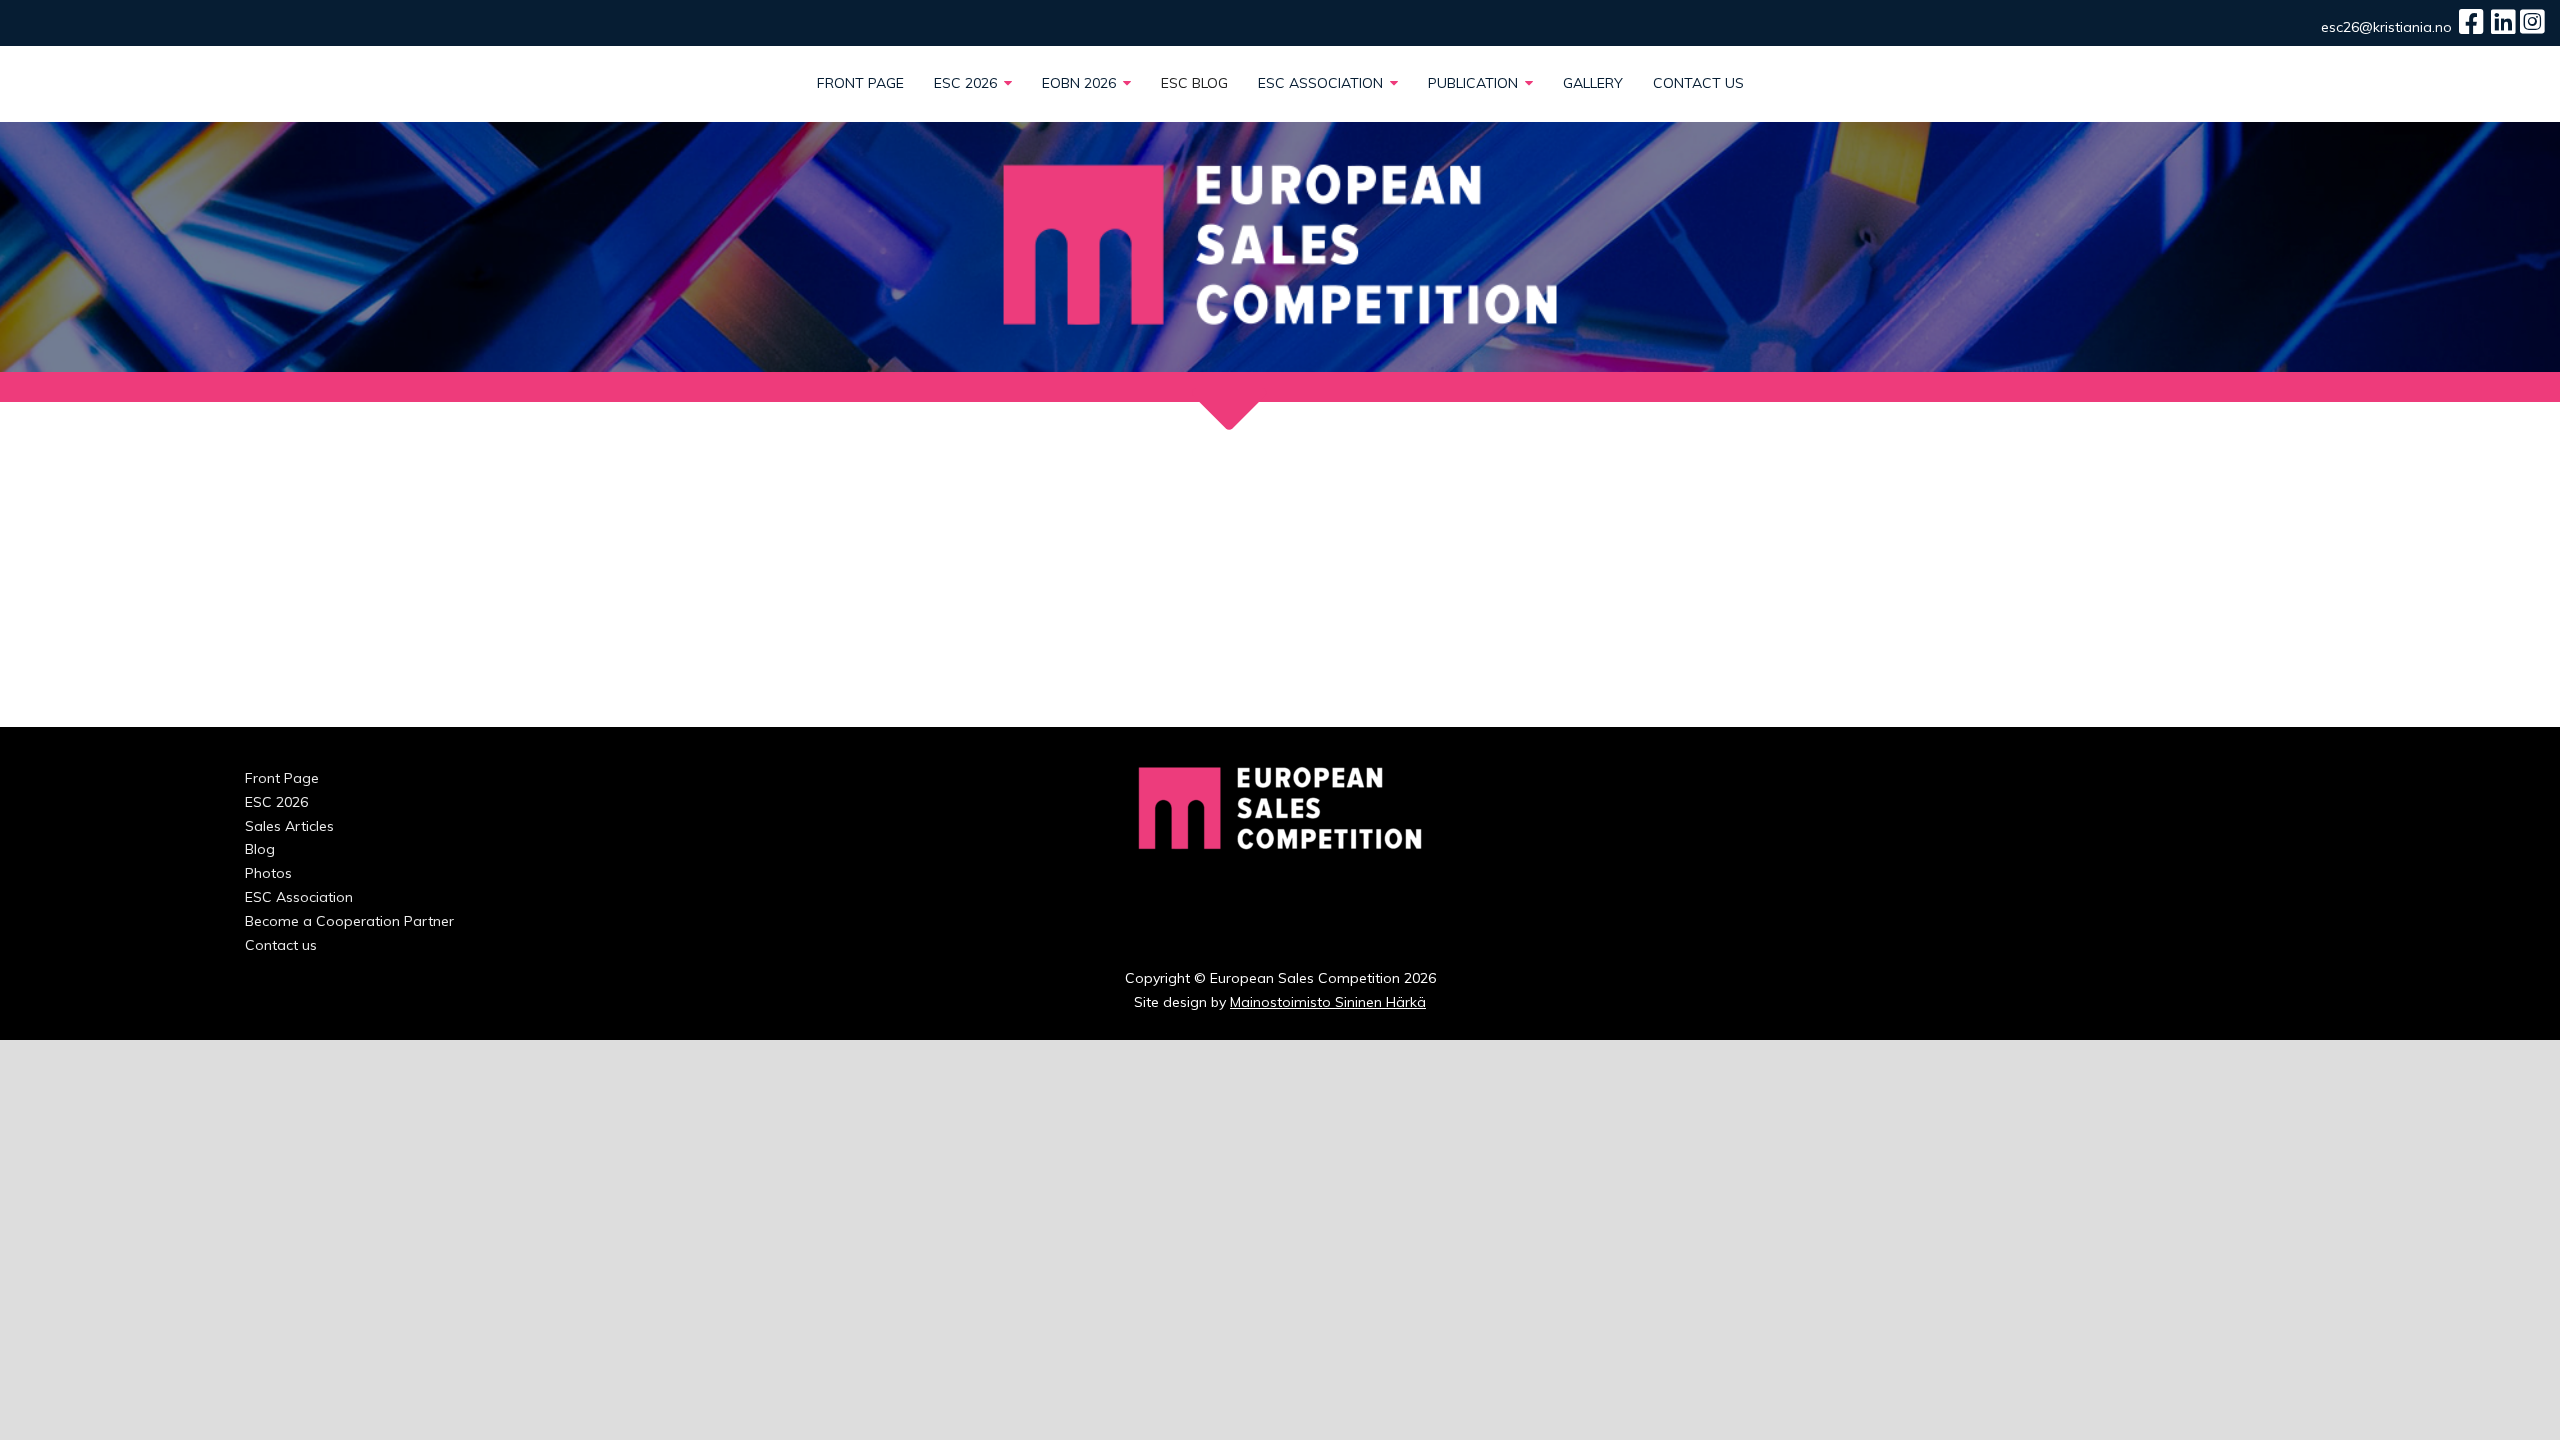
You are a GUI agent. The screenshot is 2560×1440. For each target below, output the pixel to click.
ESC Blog (1194, 83)
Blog (260, 849)
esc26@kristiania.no (2386, 27)
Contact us (1698, 83)
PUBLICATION (1475, 83)
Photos (268, 873)
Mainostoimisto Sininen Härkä (1328, 1002)
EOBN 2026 (1081, 83)
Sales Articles (289, 826)
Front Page (860, 83)
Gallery (1593, 83)
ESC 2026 (967, 83)
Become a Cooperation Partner (349, 921)
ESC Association (1322, 83)
